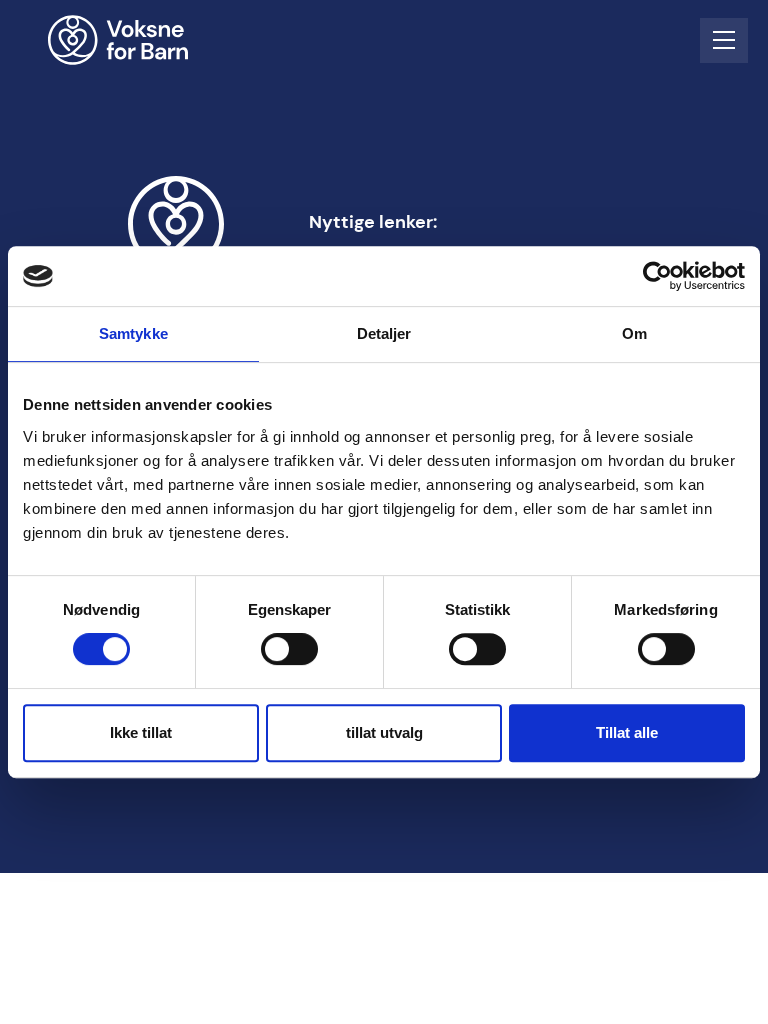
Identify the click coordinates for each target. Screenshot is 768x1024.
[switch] (289, 649)
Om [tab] (634, 333)
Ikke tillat (141, 732)
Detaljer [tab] (384, 333)
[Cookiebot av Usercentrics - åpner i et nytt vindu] (657, 276)
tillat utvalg (384, 732)
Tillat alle (627, 732)
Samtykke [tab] (133, 333)
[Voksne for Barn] (131, 40)
